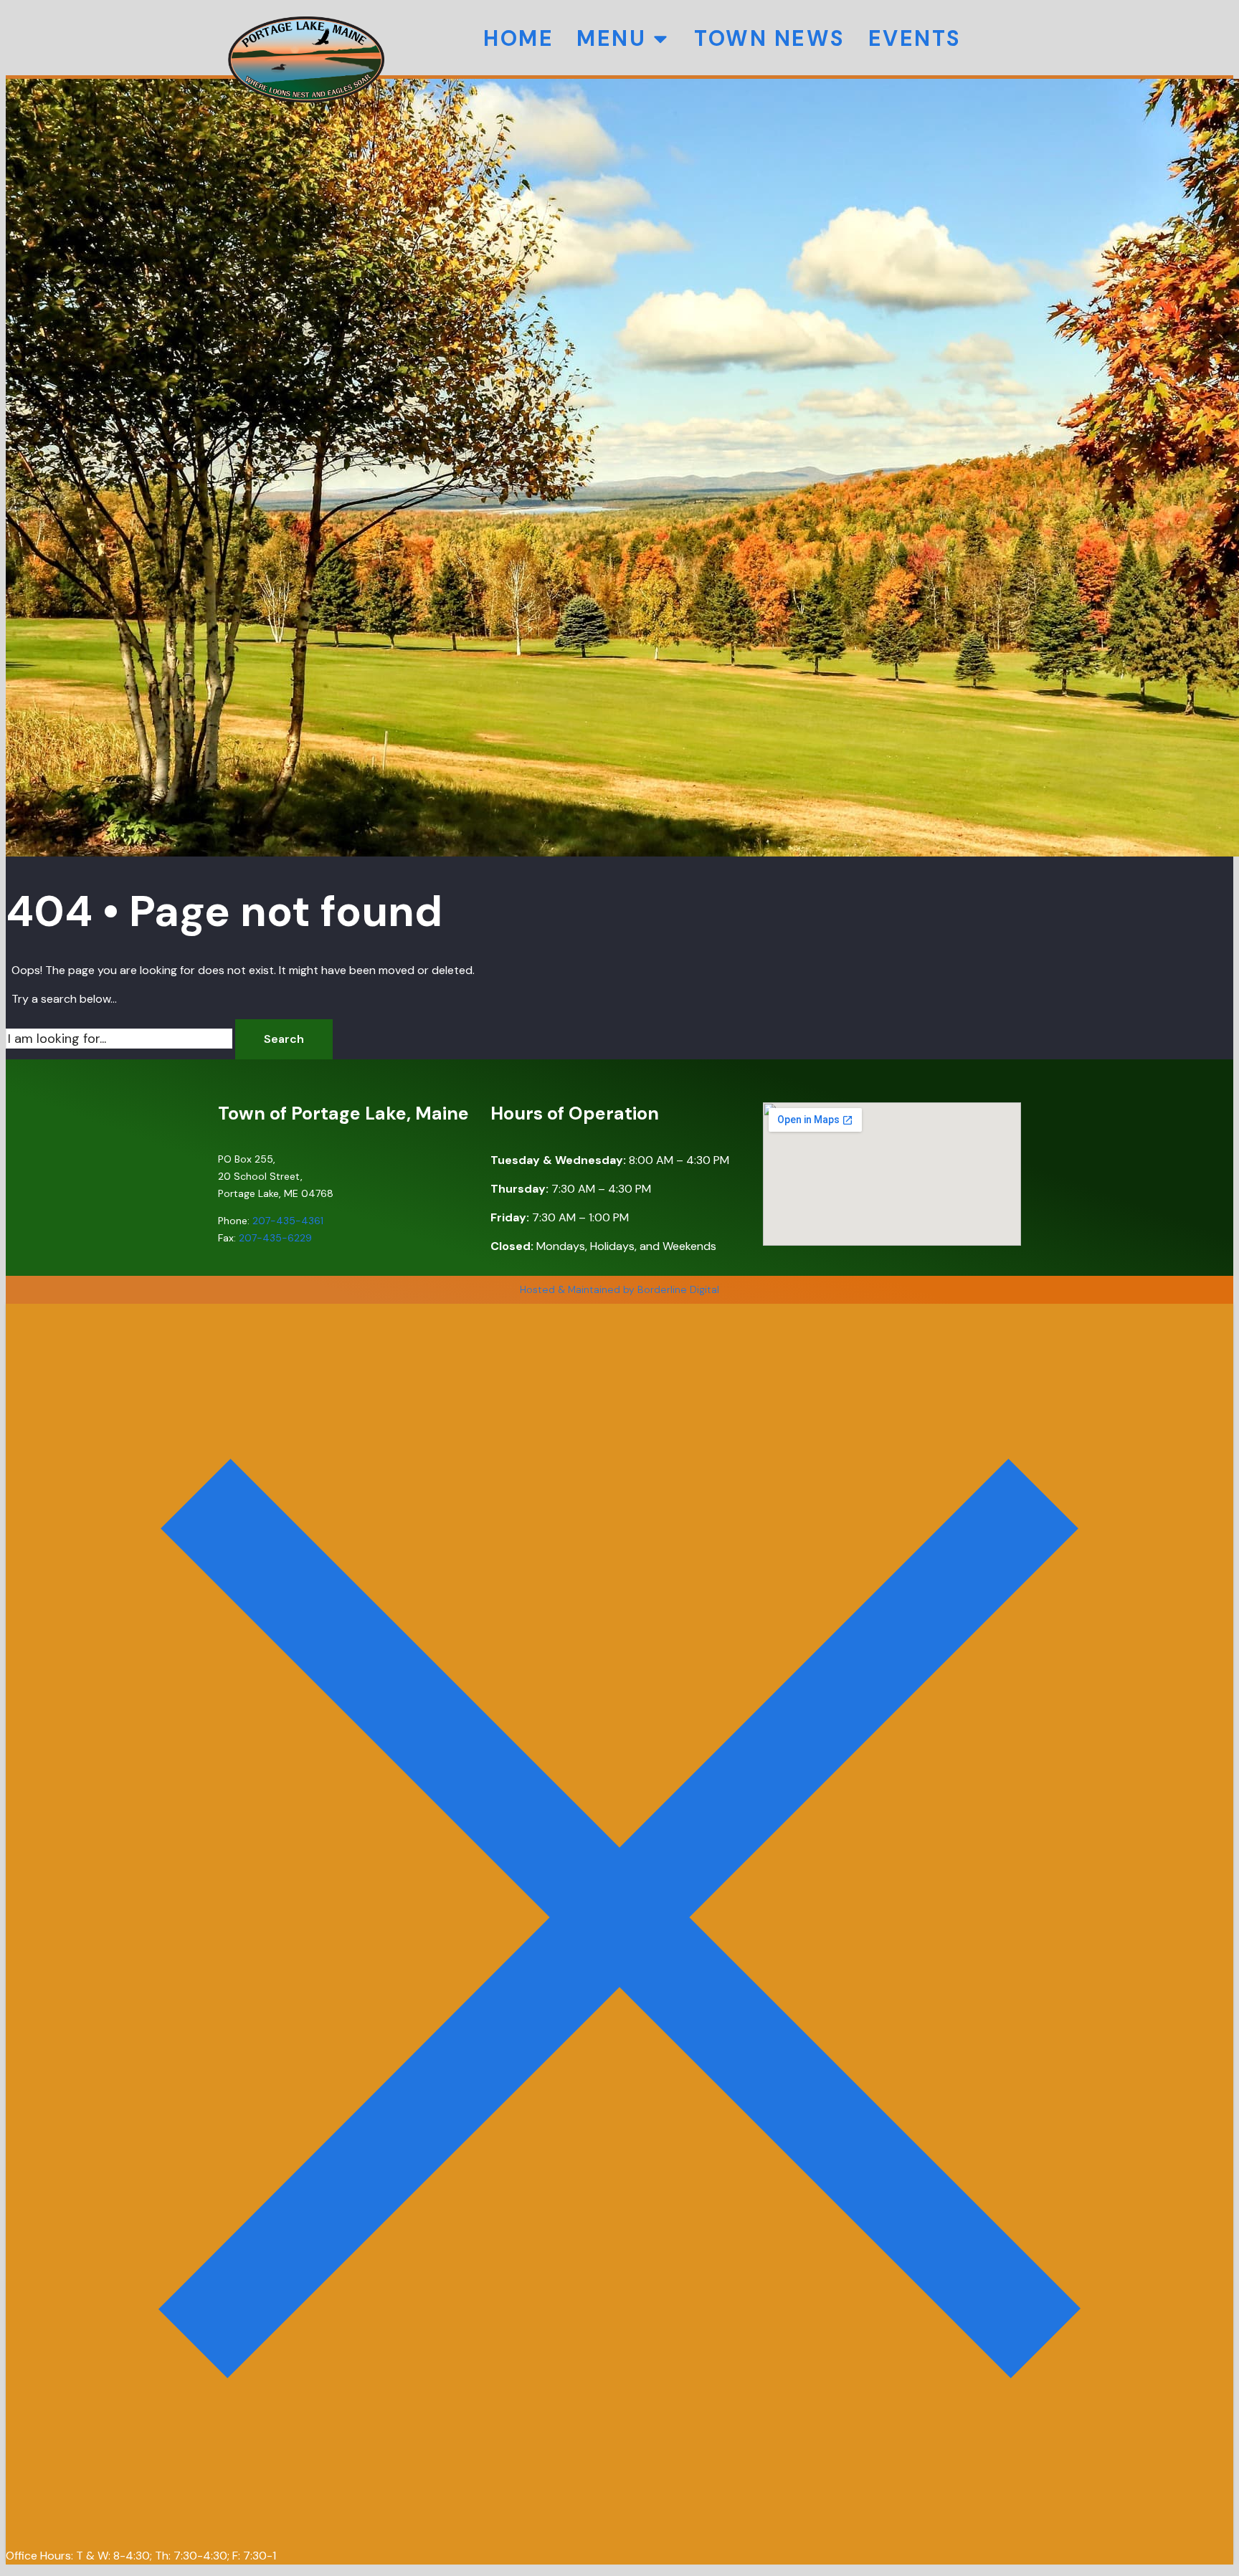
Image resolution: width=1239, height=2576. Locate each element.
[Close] (619, 2527)
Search (284, 1039)
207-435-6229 (275, 1238)
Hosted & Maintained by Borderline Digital (619, 1289)
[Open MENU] (660, 38)
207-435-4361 (288, 1221)
